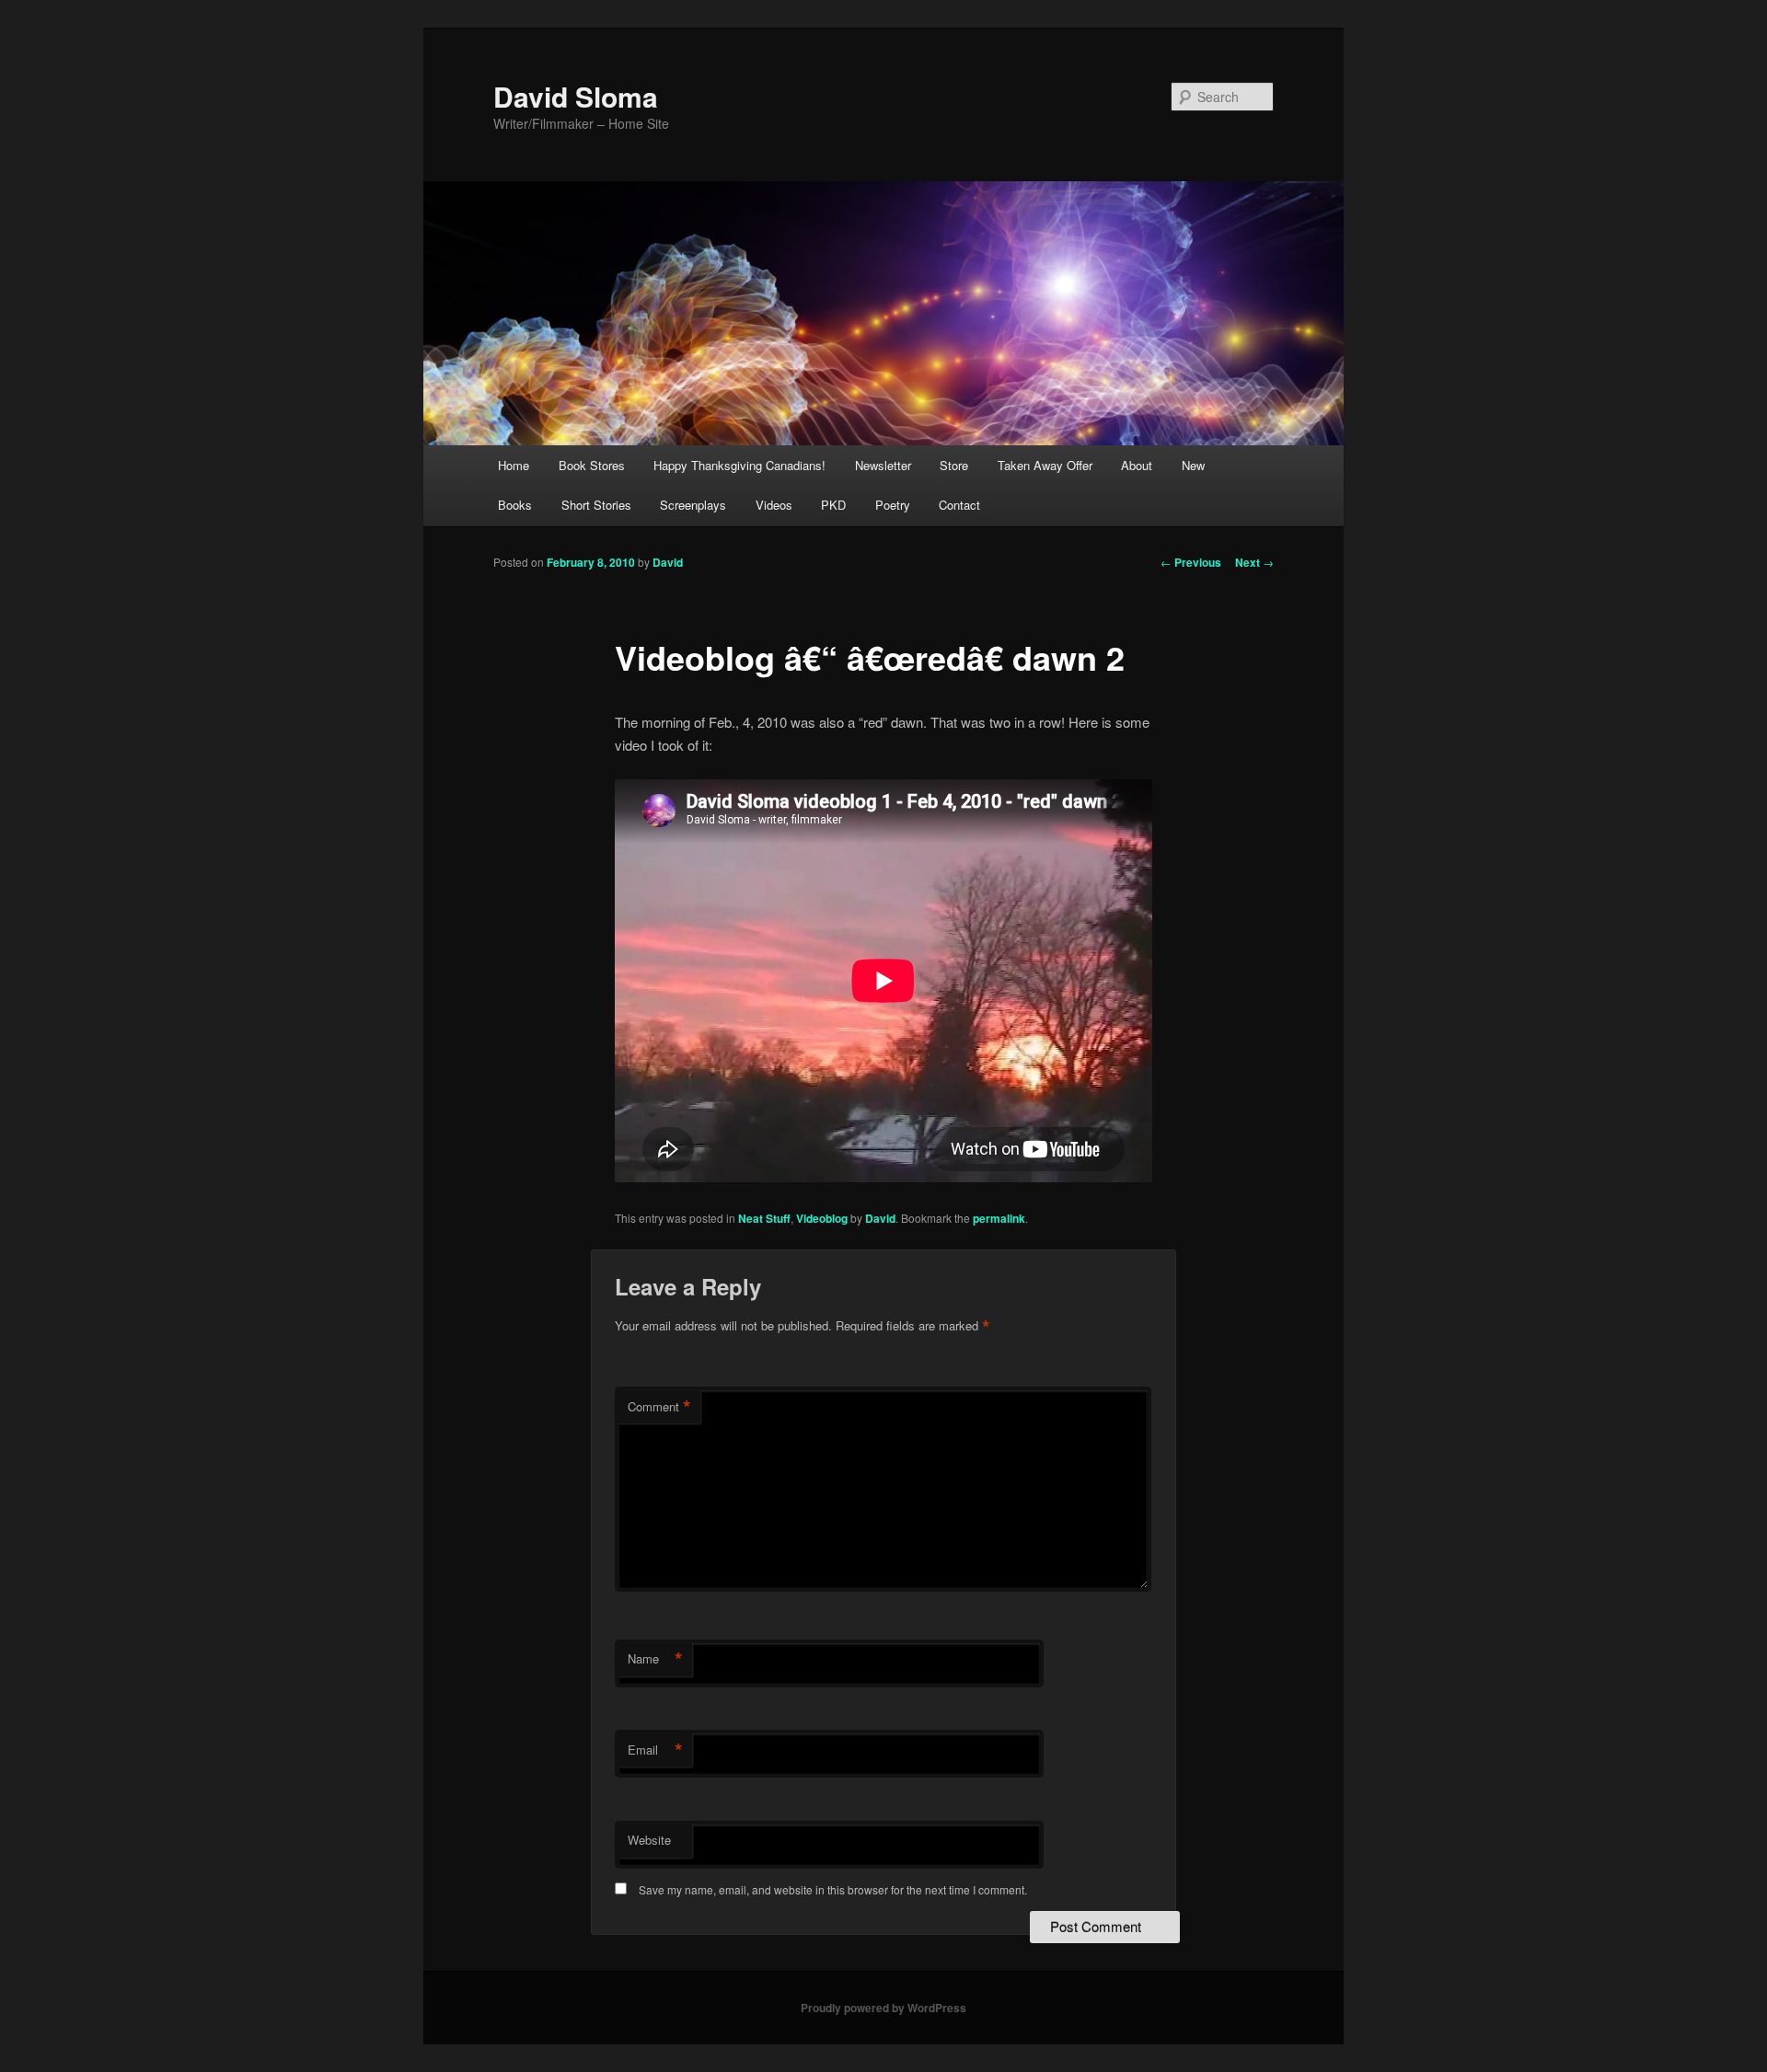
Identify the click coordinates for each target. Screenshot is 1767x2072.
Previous (1191, 562)
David (668, 562)
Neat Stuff (764, 1218)
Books (515, 505)
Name (655, 1659)
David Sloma (576, 96)
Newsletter (883, 465)
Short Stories (596, 505)
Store (954, 465)
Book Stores (592, 465)
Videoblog (822, 1218)
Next (1254, 562)
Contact (959, 505)
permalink (999, 1218)
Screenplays (693, 505)
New (1193, 465)
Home (514, 465)
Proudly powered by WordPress (883, 2008)
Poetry (893, 505)
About (1137, 465)
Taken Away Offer (1045, 465)
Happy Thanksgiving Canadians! (739, 465)
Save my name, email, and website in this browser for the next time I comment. (833, 1889)
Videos (774, 505)
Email (655, 1750)
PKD (833, 505)
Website (649, 1840)
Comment (659, 1407)
